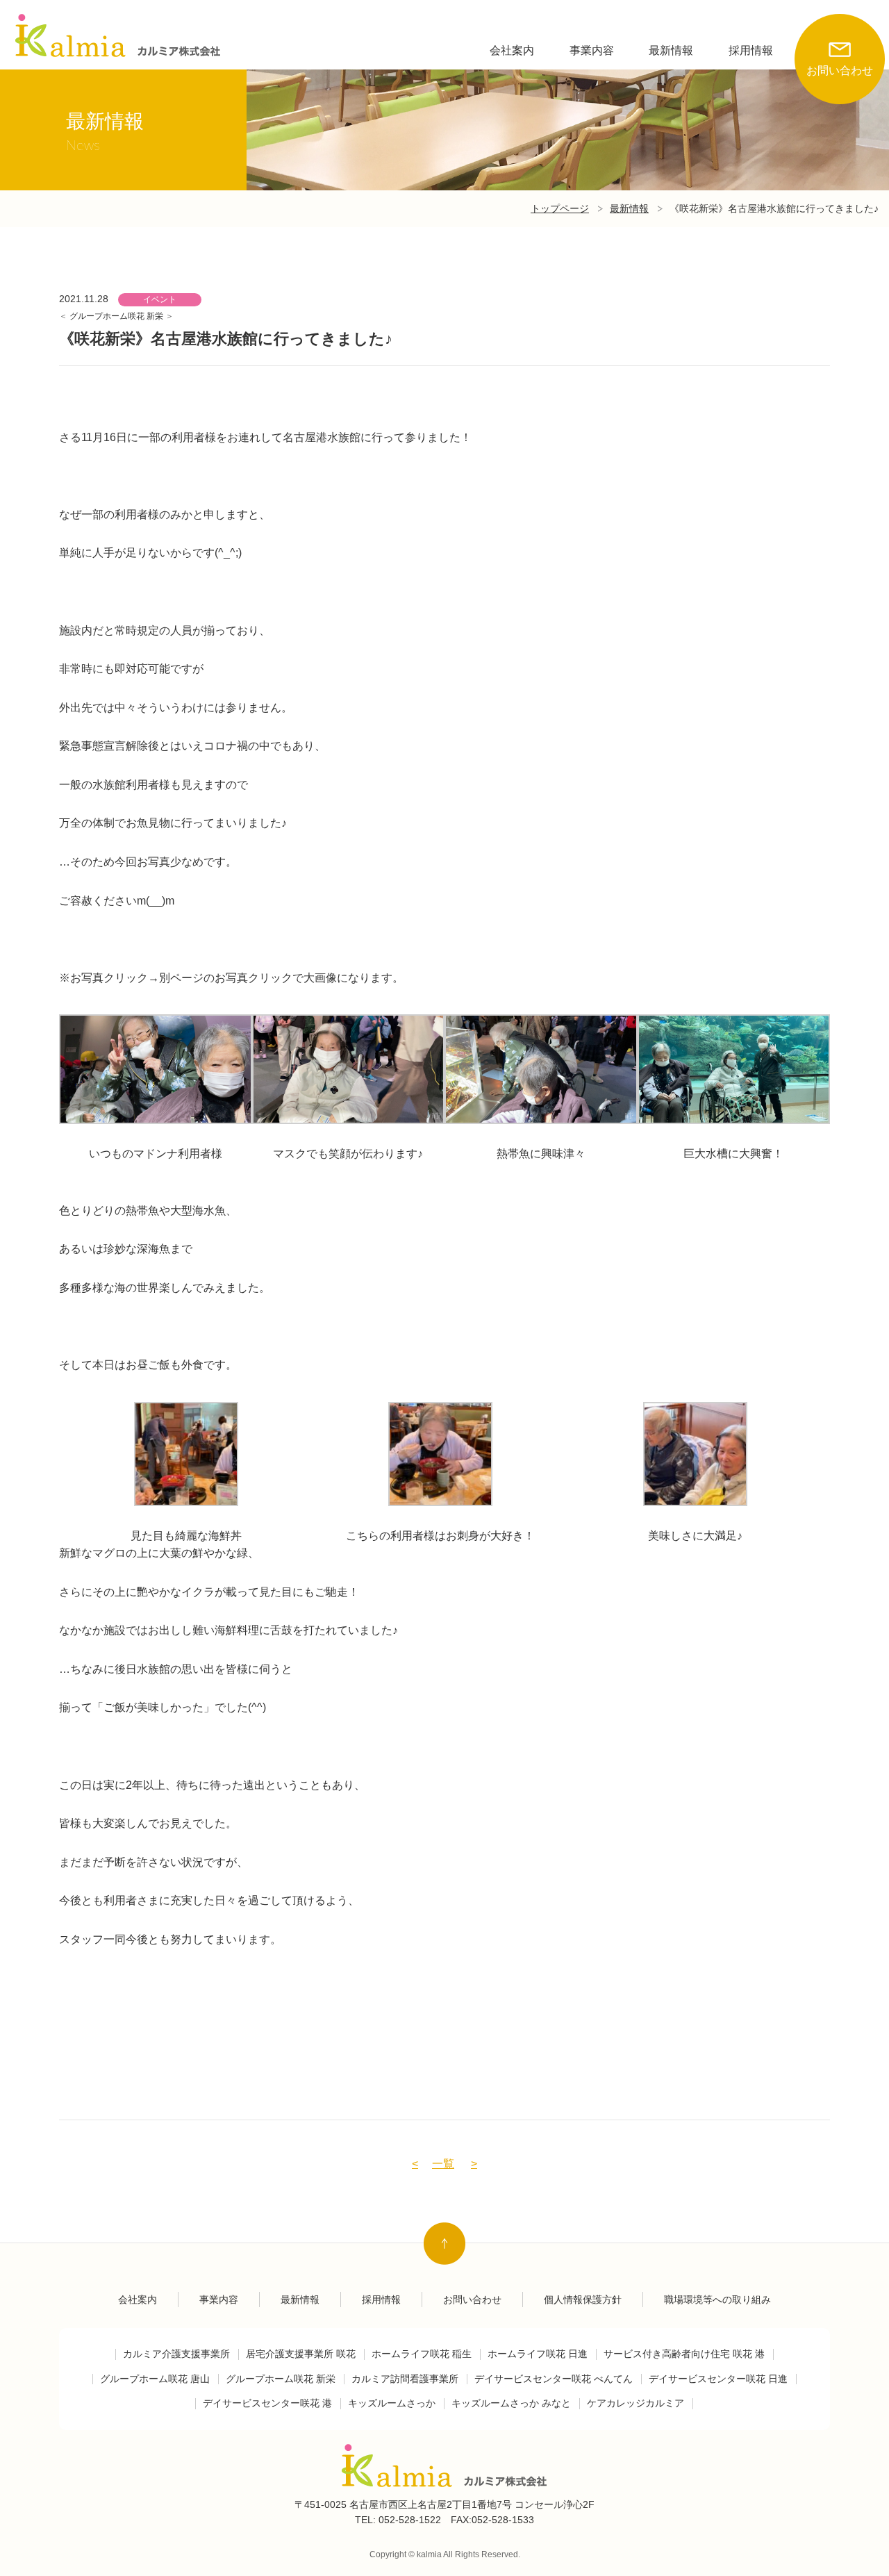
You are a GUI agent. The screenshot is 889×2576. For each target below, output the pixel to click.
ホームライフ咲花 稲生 (422, 2354)
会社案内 (512, 50)
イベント (160, 299)
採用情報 (751, 50)
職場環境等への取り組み (717, 2300)
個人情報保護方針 (583, 2300)
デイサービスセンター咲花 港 (267, 2403)
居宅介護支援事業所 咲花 (301, 2354)
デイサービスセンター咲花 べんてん (554, 2379)
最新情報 (671, 50)
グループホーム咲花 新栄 (117, 316)
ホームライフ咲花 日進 (538, 2354)
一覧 (443, 2164)
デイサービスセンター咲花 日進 (718, 2379)
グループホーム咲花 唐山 (155, 2379)
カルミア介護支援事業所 (176, 2354)
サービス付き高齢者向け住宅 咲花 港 (684, 2354)
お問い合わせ (840, 71)
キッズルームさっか (392, 2403)
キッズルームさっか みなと (511, 2403)
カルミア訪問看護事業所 (405, 2379)
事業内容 (592, 50)
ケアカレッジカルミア (635, 2403)
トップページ (560, 208)
